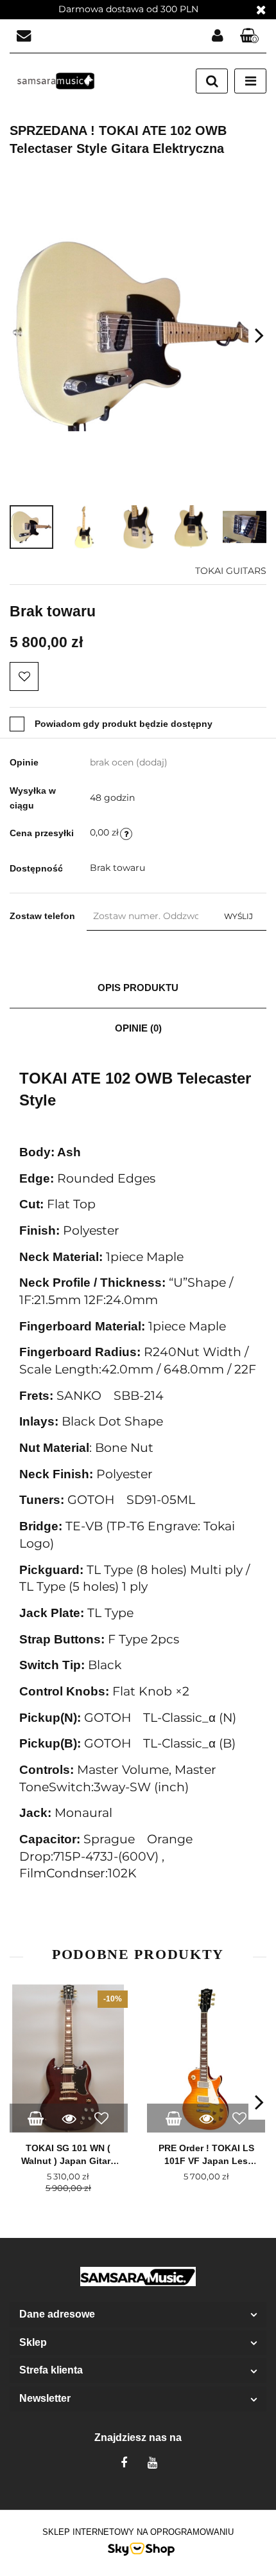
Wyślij (238, 916)
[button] (250, 36)
